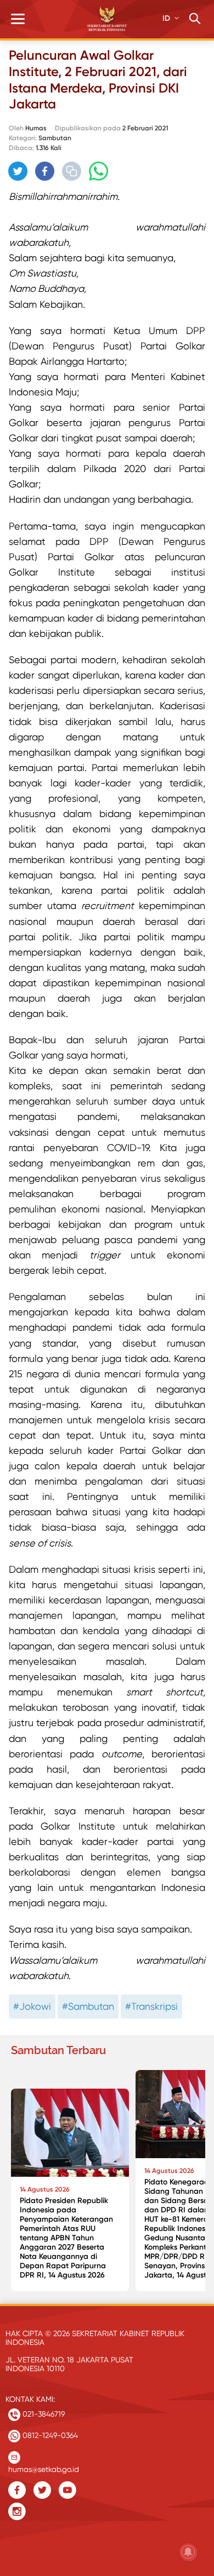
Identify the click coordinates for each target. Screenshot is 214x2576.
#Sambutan (88, 2006)
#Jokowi (32, 2006)
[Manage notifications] (188, 2552)
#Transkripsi (151, 2006)
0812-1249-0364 (49, 2435)
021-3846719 (43, 2414)
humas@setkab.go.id (44, 2467)
